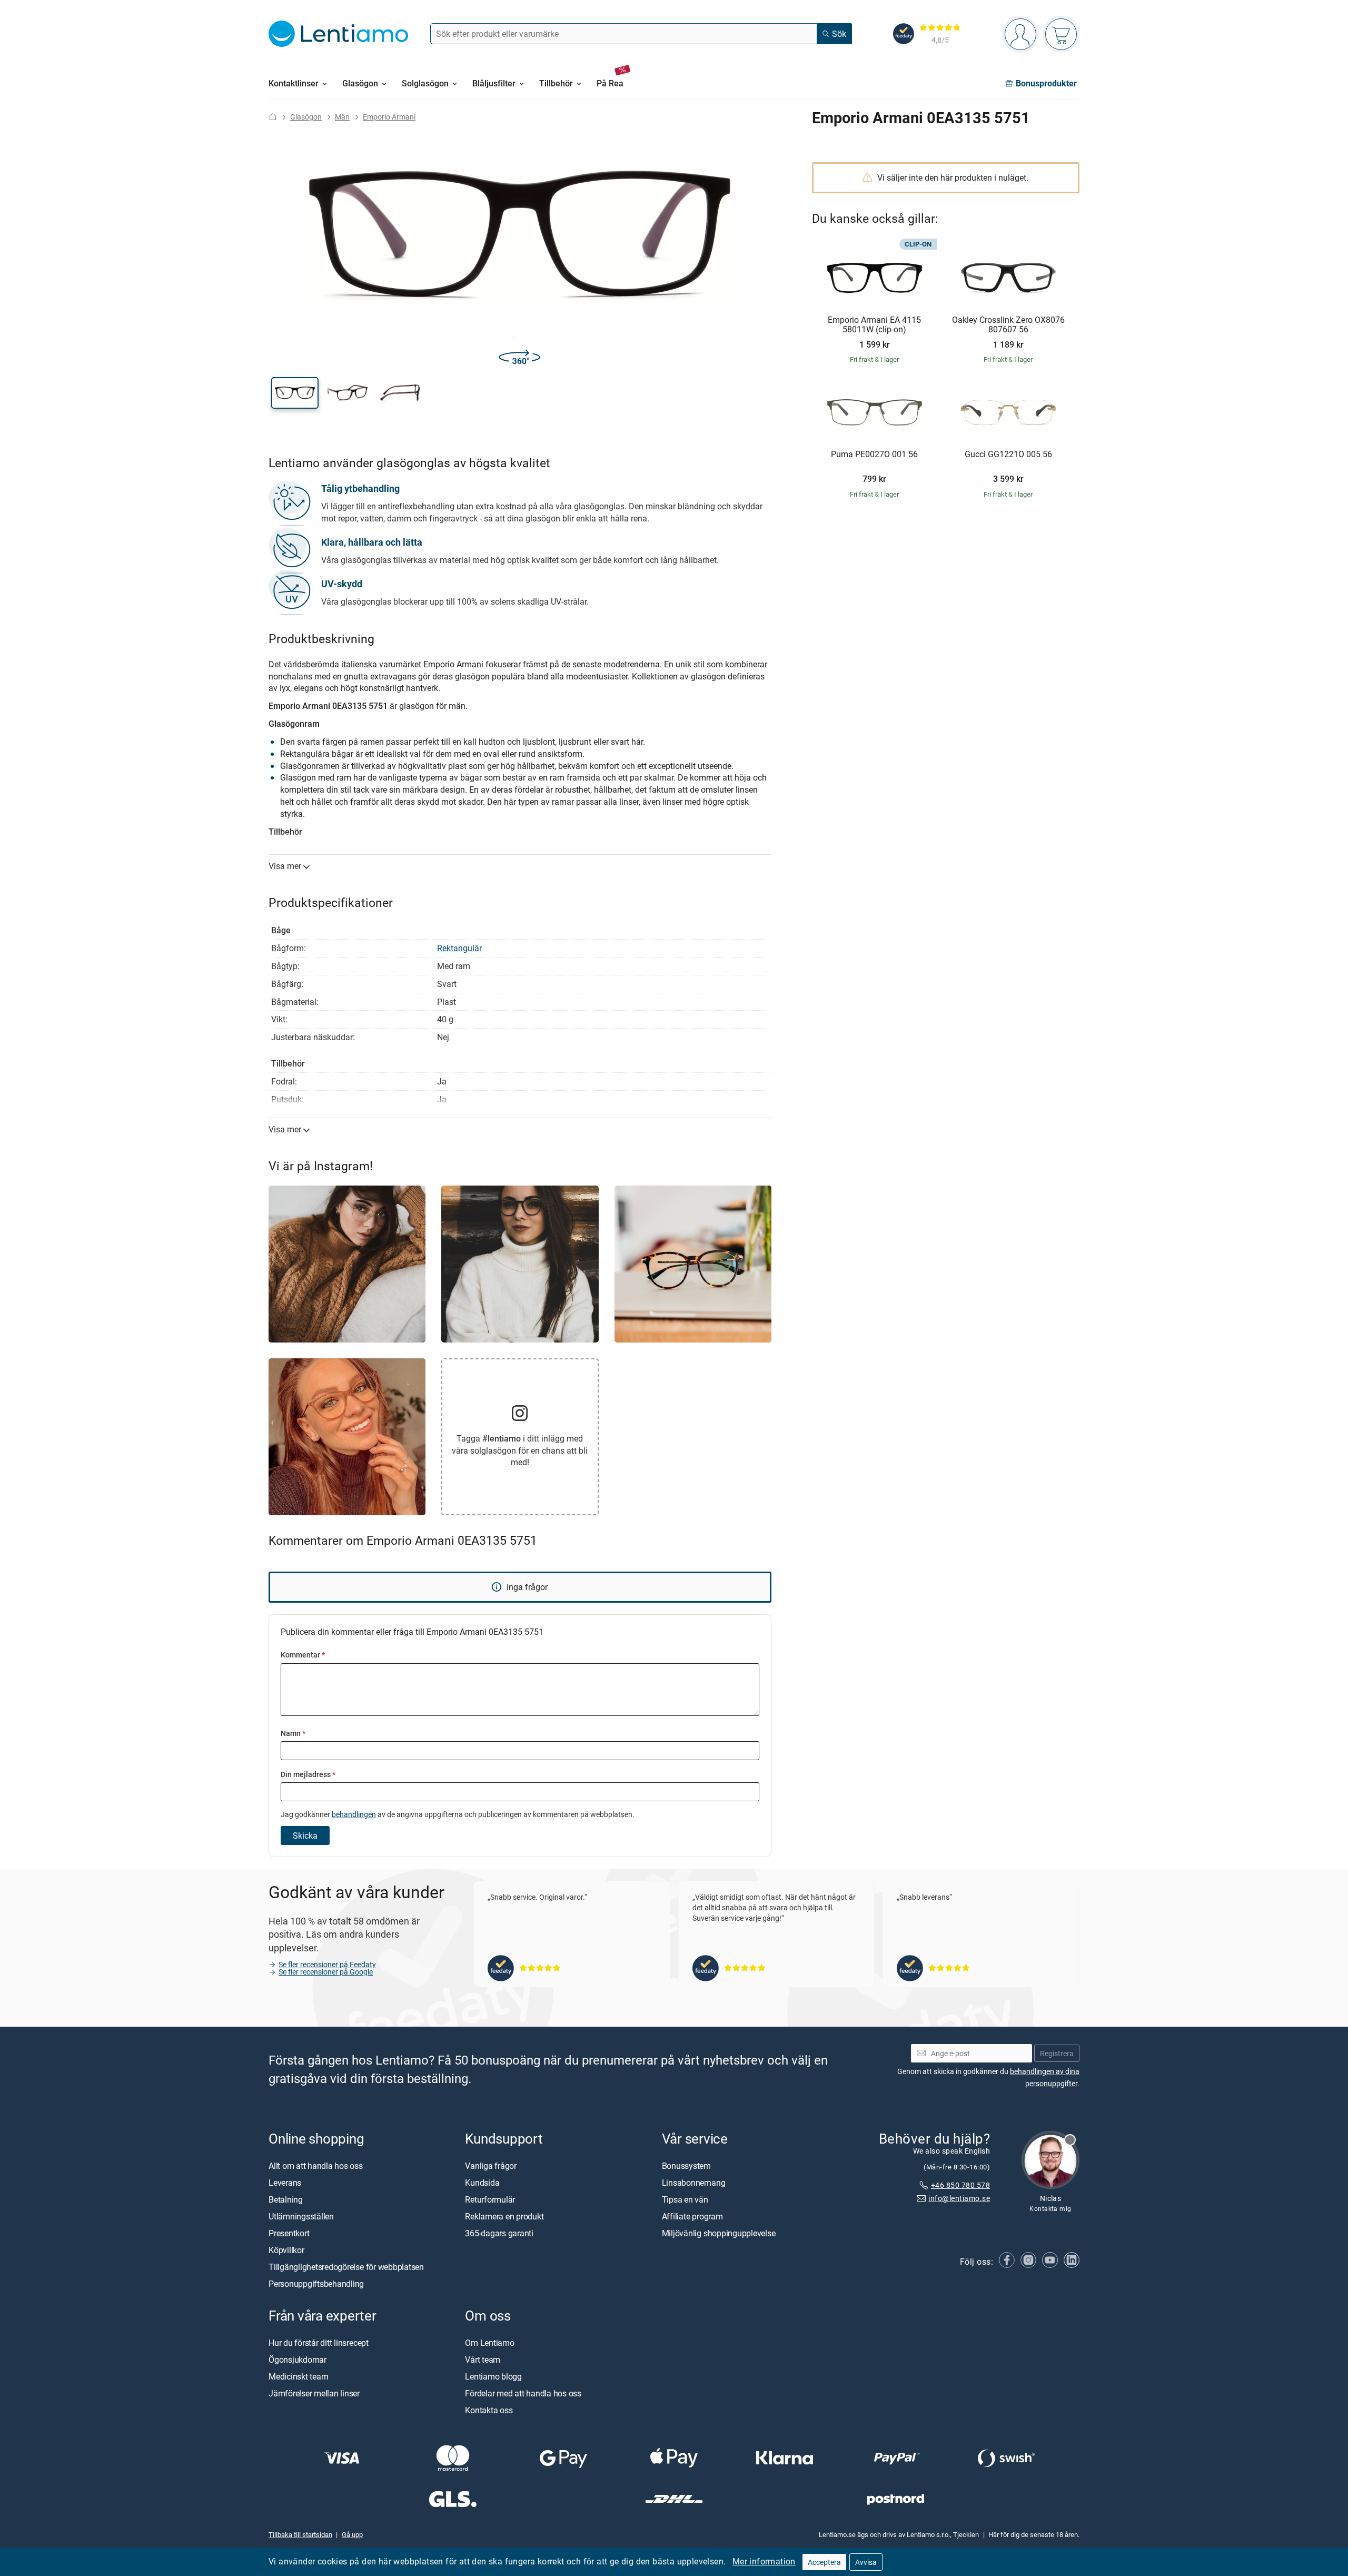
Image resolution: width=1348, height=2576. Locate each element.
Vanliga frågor (491, 2165)
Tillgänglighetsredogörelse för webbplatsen (346, 2266)
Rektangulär (459, 948)
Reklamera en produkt (504, 2216)
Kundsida (482, 2182)
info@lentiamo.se (959, 2198)
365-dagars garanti (499, 2233)
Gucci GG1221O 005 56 (1008, 455)
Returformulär (490, 2199)
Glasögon (306, 117)
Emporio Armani (389, 117)
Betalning (286, 2199)
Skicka (305, 1835)
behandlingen (354, 1814)
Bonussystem (686, 2165)
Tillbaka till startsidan (300, 2534)
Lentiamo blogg (493, 2376)
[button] (295, 393)
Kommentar (303, 1655)
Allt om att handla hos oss (316, 2165)
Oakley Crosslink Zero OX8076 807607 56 (1008, 325)
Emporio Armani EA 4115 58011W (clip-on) (874, 325)
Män (342, 117)
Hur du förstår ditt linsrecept (319, 2342)
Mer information (764, 2561)
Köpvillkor (286, 2249)
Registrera (1057, 2053)
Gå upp (352, 2534)
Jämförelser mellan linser (314, 2393)
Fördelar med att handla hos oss (523, 2393)
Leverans (285, 2182)
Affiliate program (692, 2216)
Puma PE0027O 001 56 (874, 455)
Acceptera (824, 2562)
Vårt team (483, 2359)
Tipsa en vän (685, 2199)
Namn (293, 1733)
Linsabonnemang (694, 2182)
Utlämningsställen (301, 2216)
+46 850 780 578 (960, 2184)
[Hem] (273, 117)
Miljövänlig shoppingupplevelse (719, 2233)
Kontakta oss (489, 2410)
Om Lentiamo (489, 2342)
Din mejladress (308, 1774)
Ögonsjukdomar (298, 2359)
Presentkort (289, 2233)
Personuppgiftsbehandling (316, 2283)
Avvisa (866, 2562)
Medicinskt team (298, 2376)
